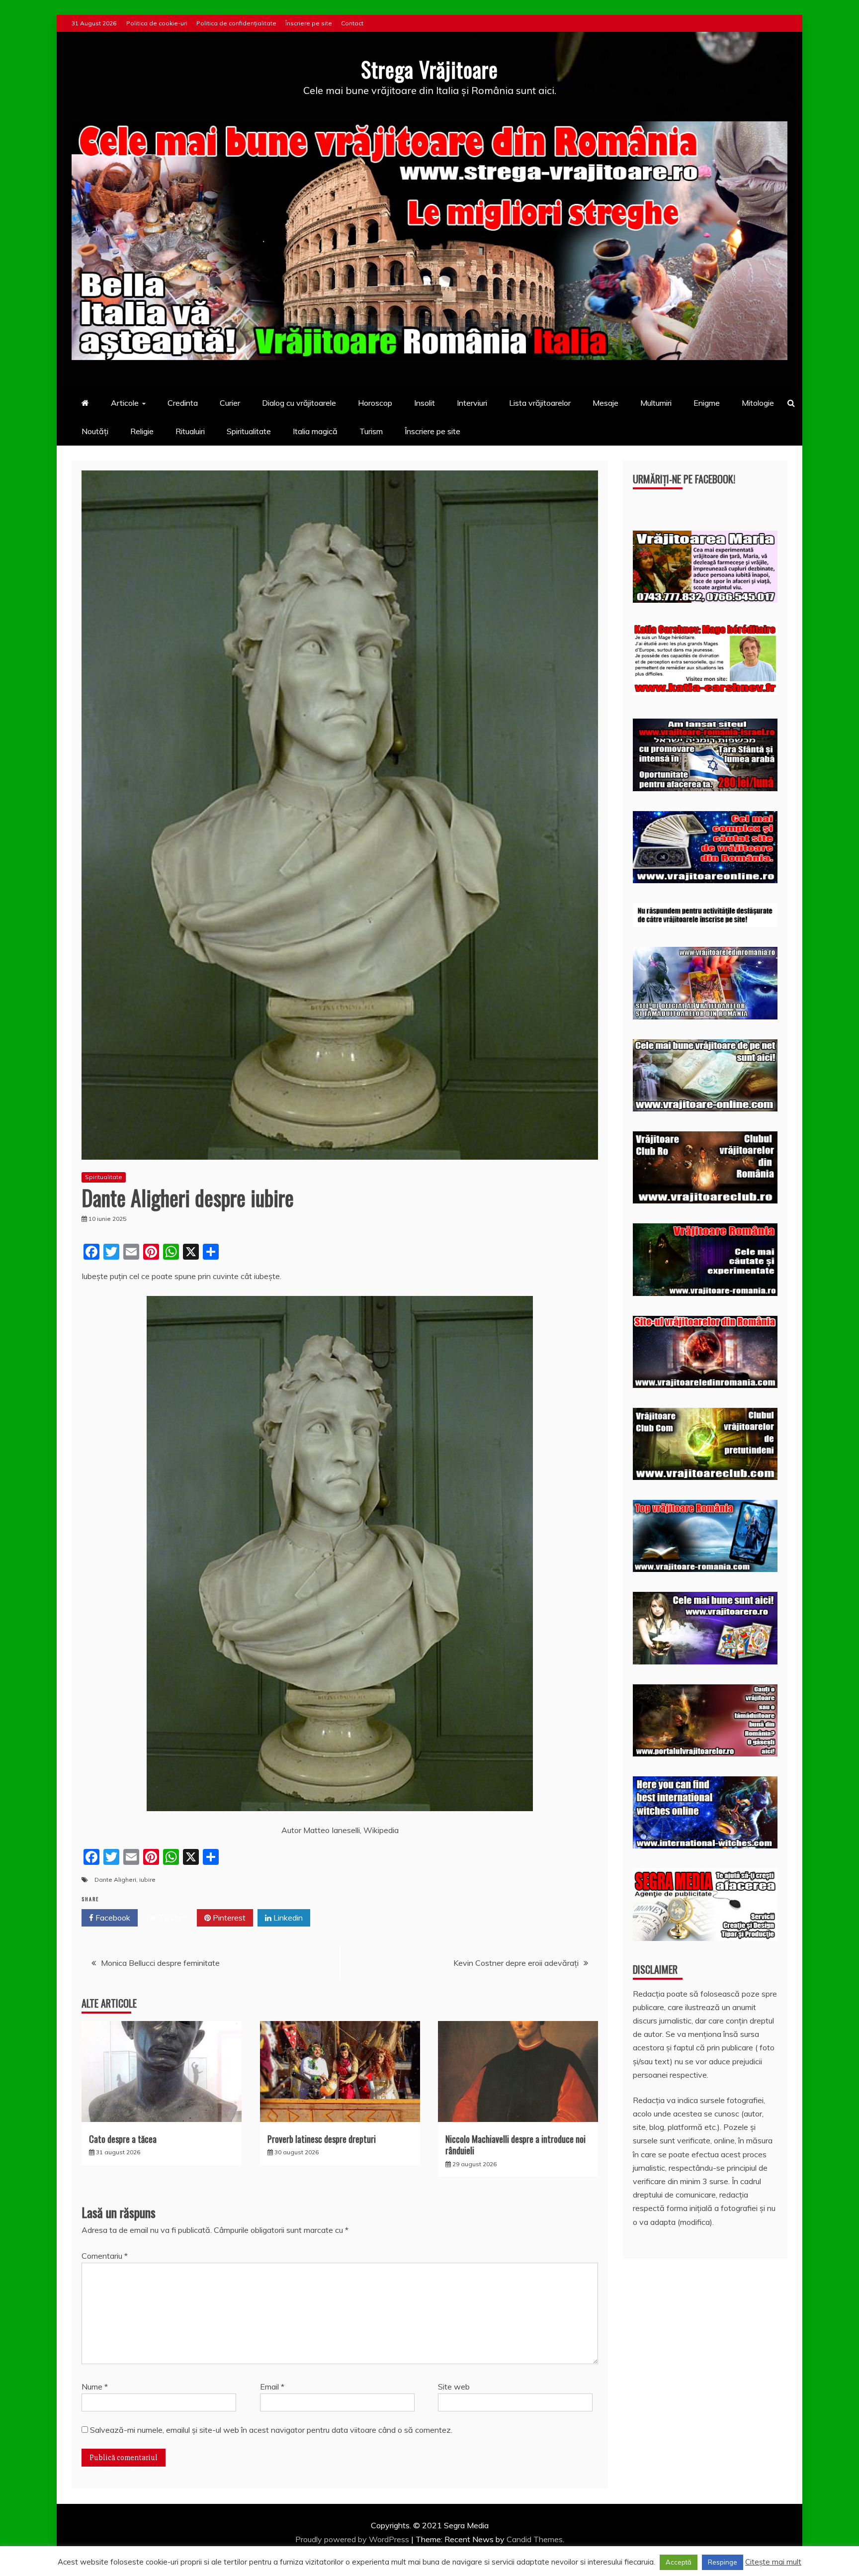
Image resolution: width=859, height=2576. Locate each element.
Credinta (183, 403)
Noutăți (95, 431)
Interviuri (472, 403)
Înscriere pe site (309, 23)
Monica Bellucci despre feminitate (160, 1963)
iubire (147, 1880)
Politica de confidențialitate (236, 23)
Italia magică (315, 431)
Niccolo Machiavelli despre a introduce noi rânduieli (515, 2145)
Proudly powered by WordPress (353, 2539)
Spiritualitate (249, 431)
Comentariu (105, 2256)
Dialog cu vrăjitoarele (299, 403)
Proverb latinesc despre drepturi (322, 2139)
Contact (352, 23)
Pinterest (228, 1918)
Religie (142, 431)
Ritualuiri (190, 431)
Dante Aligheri (115, 1880)
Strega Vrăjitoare (429, 69)
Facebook (112, 1918)
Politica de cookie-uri (157, 23)
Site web (454, 2387)
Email (272, 2387)
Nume (95, 2387)
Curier (230, 403)
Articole (125, 403)
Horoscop (375, 403)
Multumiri (656, 403)
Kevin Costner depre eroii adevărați (516, 1963)
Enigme (707, 403)
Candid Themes (535, 2539)
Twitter (171, 1918)
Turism (371, 431)
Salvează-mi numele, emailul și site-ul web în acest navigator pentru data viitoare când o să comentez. (271, 2430)
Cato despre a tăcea (123, 2139)
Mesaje (605, 403)
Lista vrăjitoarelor (540, 403)
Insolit (425, 403)
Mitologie (758, 403)
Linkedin (287, 1918)
